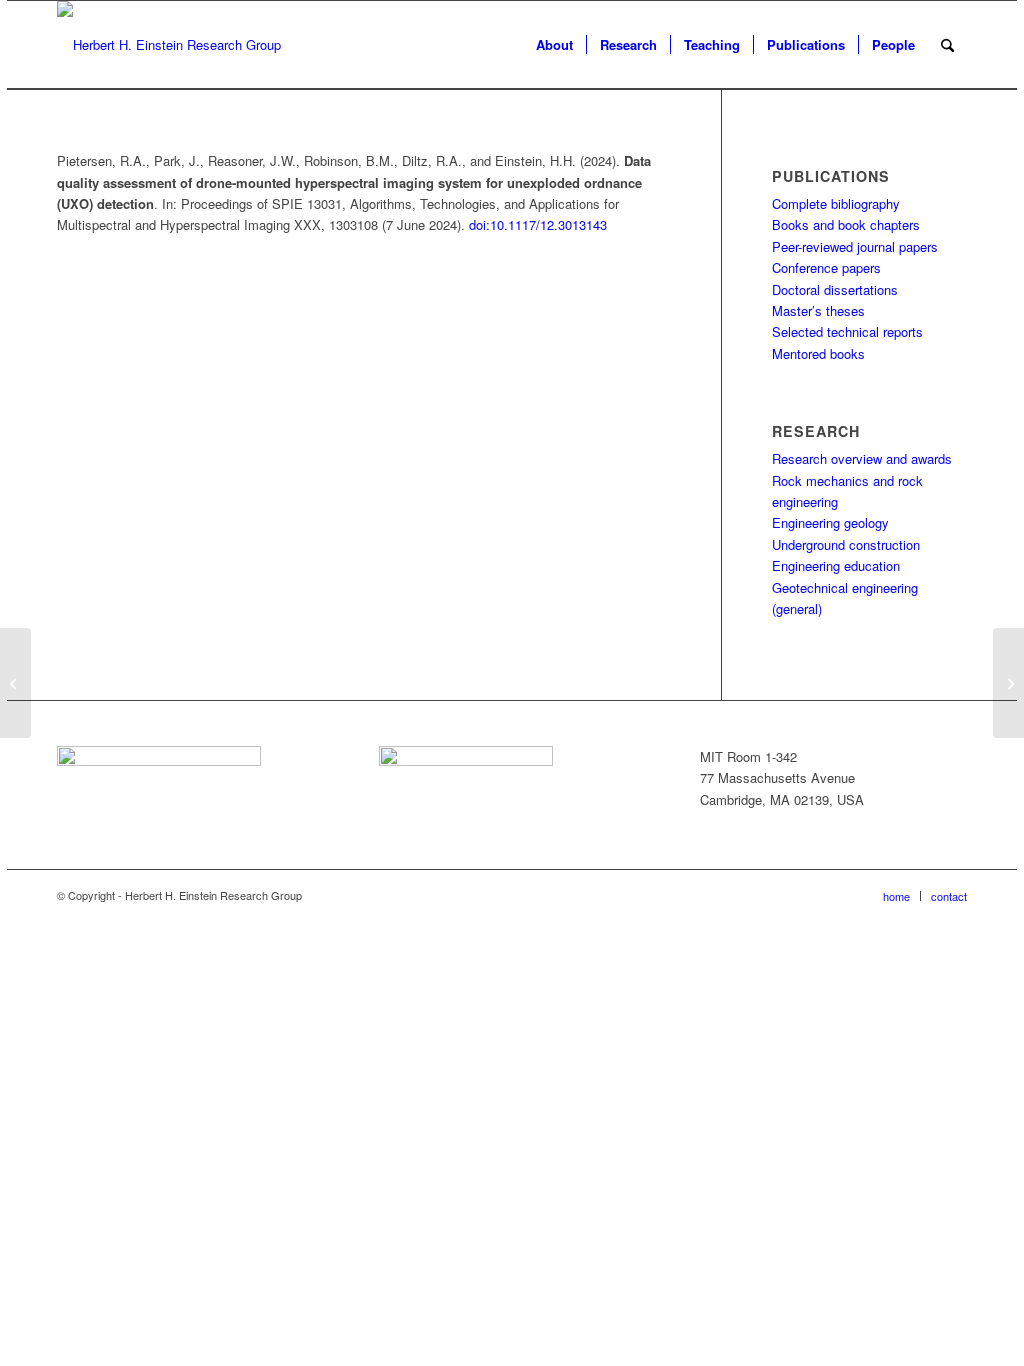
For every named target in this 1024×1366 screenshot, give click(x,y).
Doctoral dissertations (835, 289)
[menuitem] (554, 45)
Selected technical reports (847, 331)
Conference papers (826, 267)
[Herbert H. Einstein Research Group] (169, 45)
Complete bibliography (836, 203)
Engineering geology (830, 522)
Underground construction (846, 544)
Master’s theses (818, 310)
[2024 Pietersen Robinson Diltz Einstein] (15, 683)
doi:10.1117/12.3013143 (538, 224)
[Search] (947, 45)
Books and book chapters (846, 224)
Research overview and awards (862, 458)
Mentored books (818, 353)
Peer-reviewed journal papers (855, 246)
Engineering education (836, 565)
